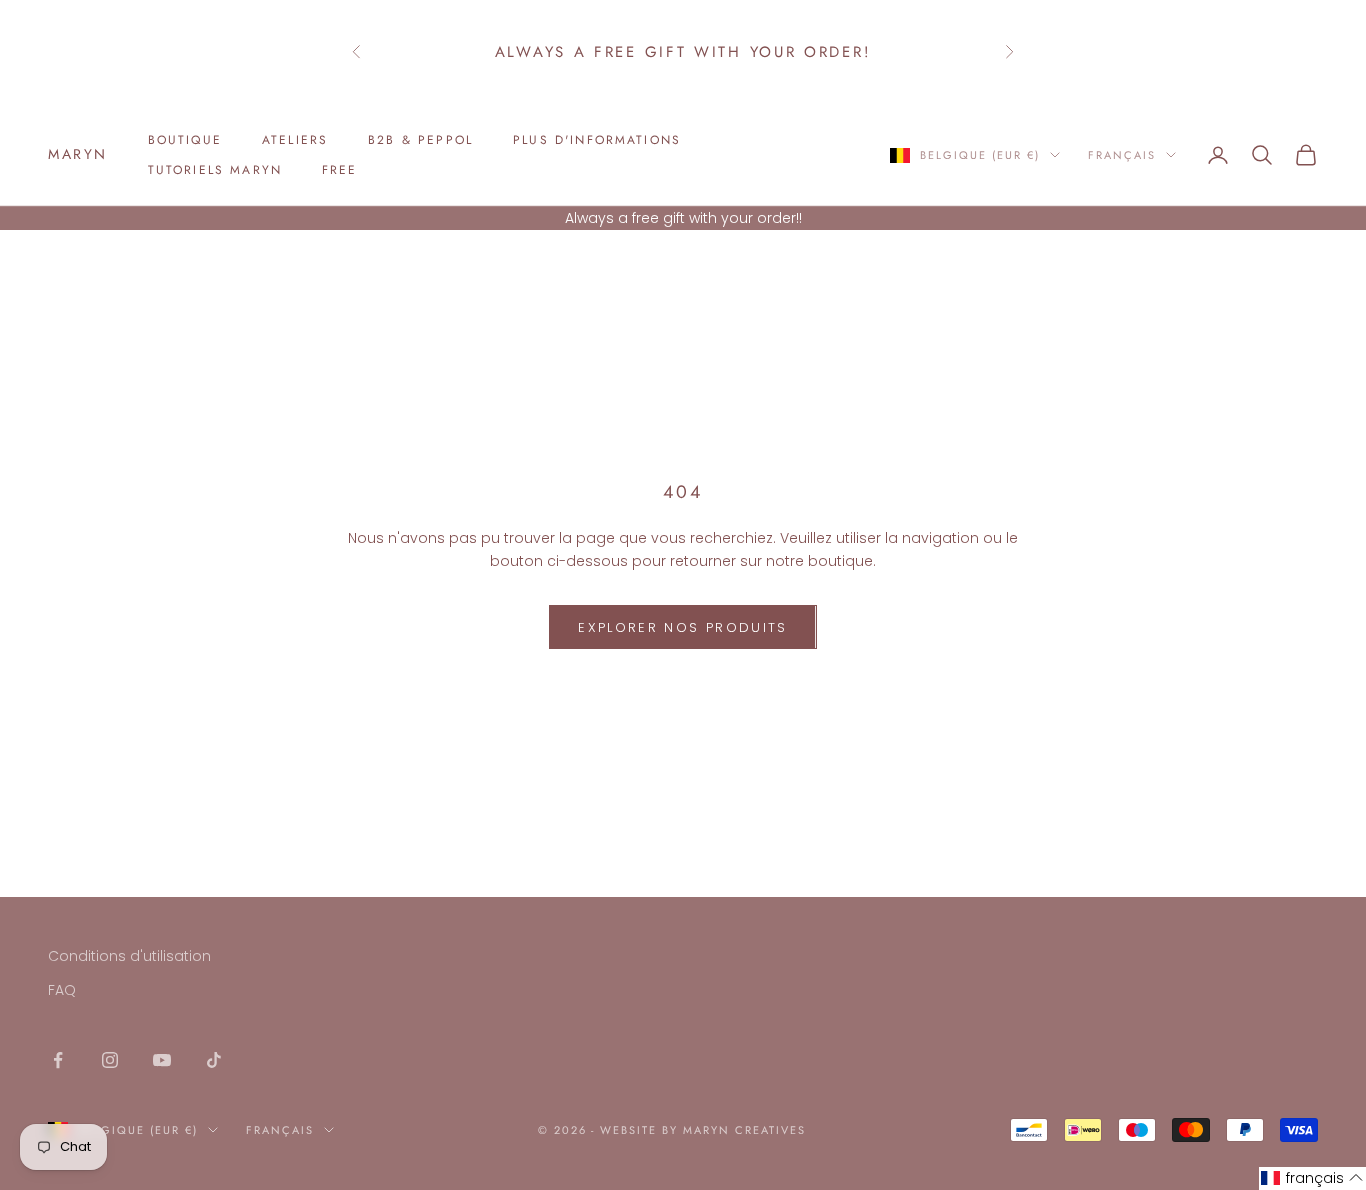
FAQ (62, 990)
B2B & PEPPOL (420, 140)
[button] (1312, 1178)
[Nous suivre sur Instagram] (110, 1060)
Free (340, 170)
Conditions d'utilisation (129, 956)
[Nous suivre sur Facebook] (58, 1060)
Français (1122, 155)
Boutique (185, 140)
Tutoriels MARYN (215, 170)
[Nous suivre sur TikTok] (214, 1060)
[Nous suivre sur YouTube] (162, 1060)
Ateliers (295, 140)
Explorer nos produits (682, 627)
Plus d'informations (597, 140)
